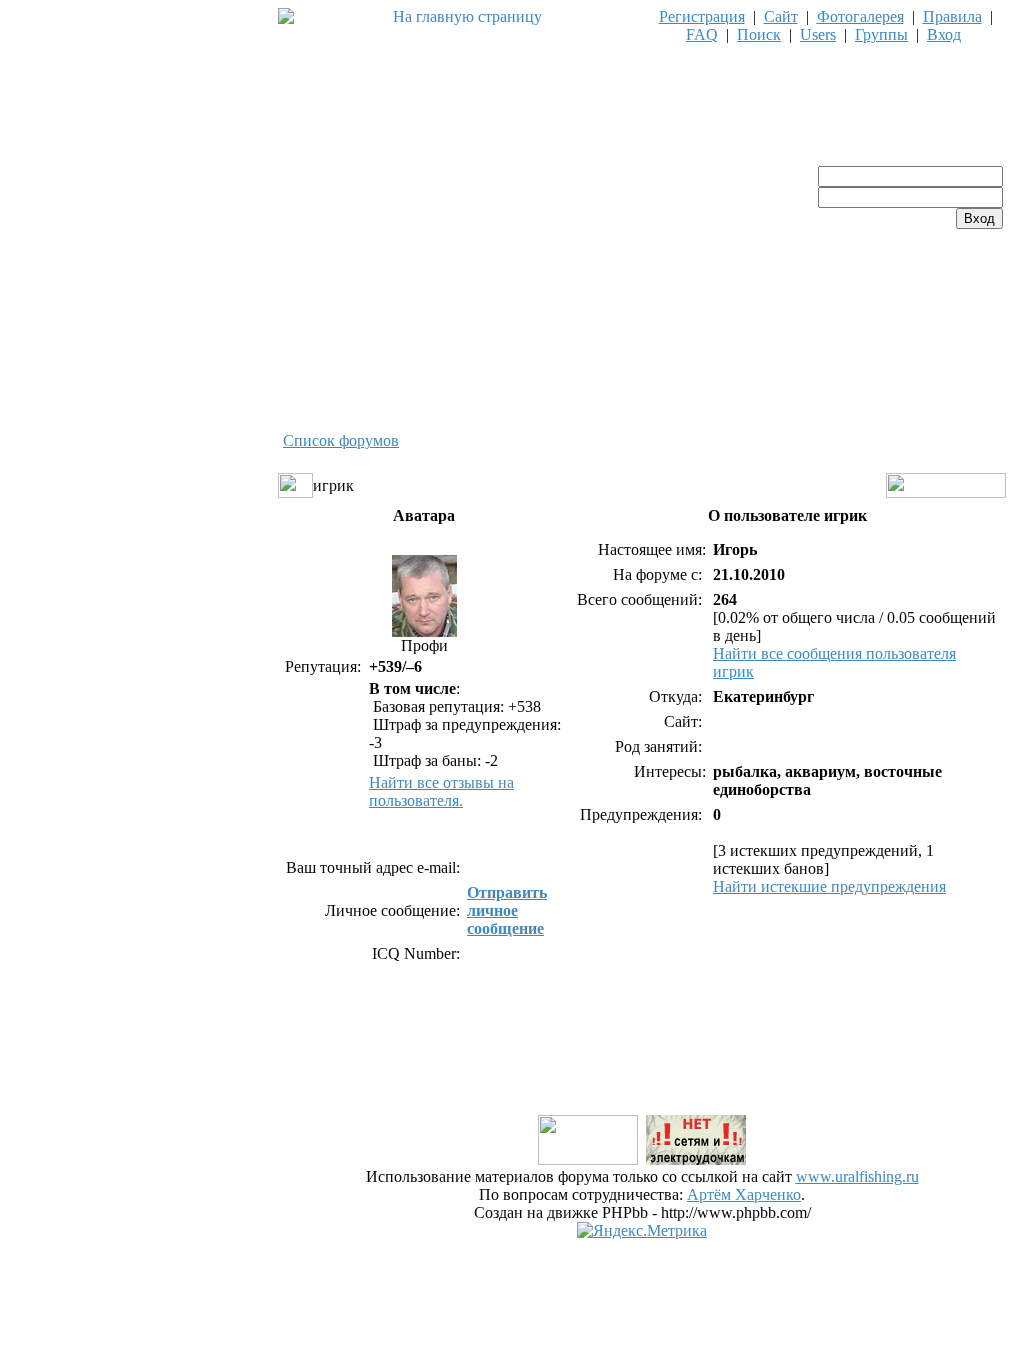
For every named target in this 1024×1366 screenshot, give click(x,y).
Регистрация (702, 16)
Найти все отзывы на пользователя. (441, 791)
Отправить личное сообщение (507, 910)
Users (818, 34)
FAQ (702, 34)
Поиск (759, 34)
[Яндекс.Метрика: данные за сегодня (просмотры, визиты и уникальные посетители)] (642, 1231)
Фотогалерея (860, 16)
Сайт (781, 16)
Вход (944, 34)
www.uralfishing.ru (857, 1176)
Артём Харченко (744, 1194)
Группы (881, 34)
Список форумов (341, 440)
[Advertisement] (642, 1067)
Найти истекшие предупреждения (829, 886)
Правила (952, 16)
